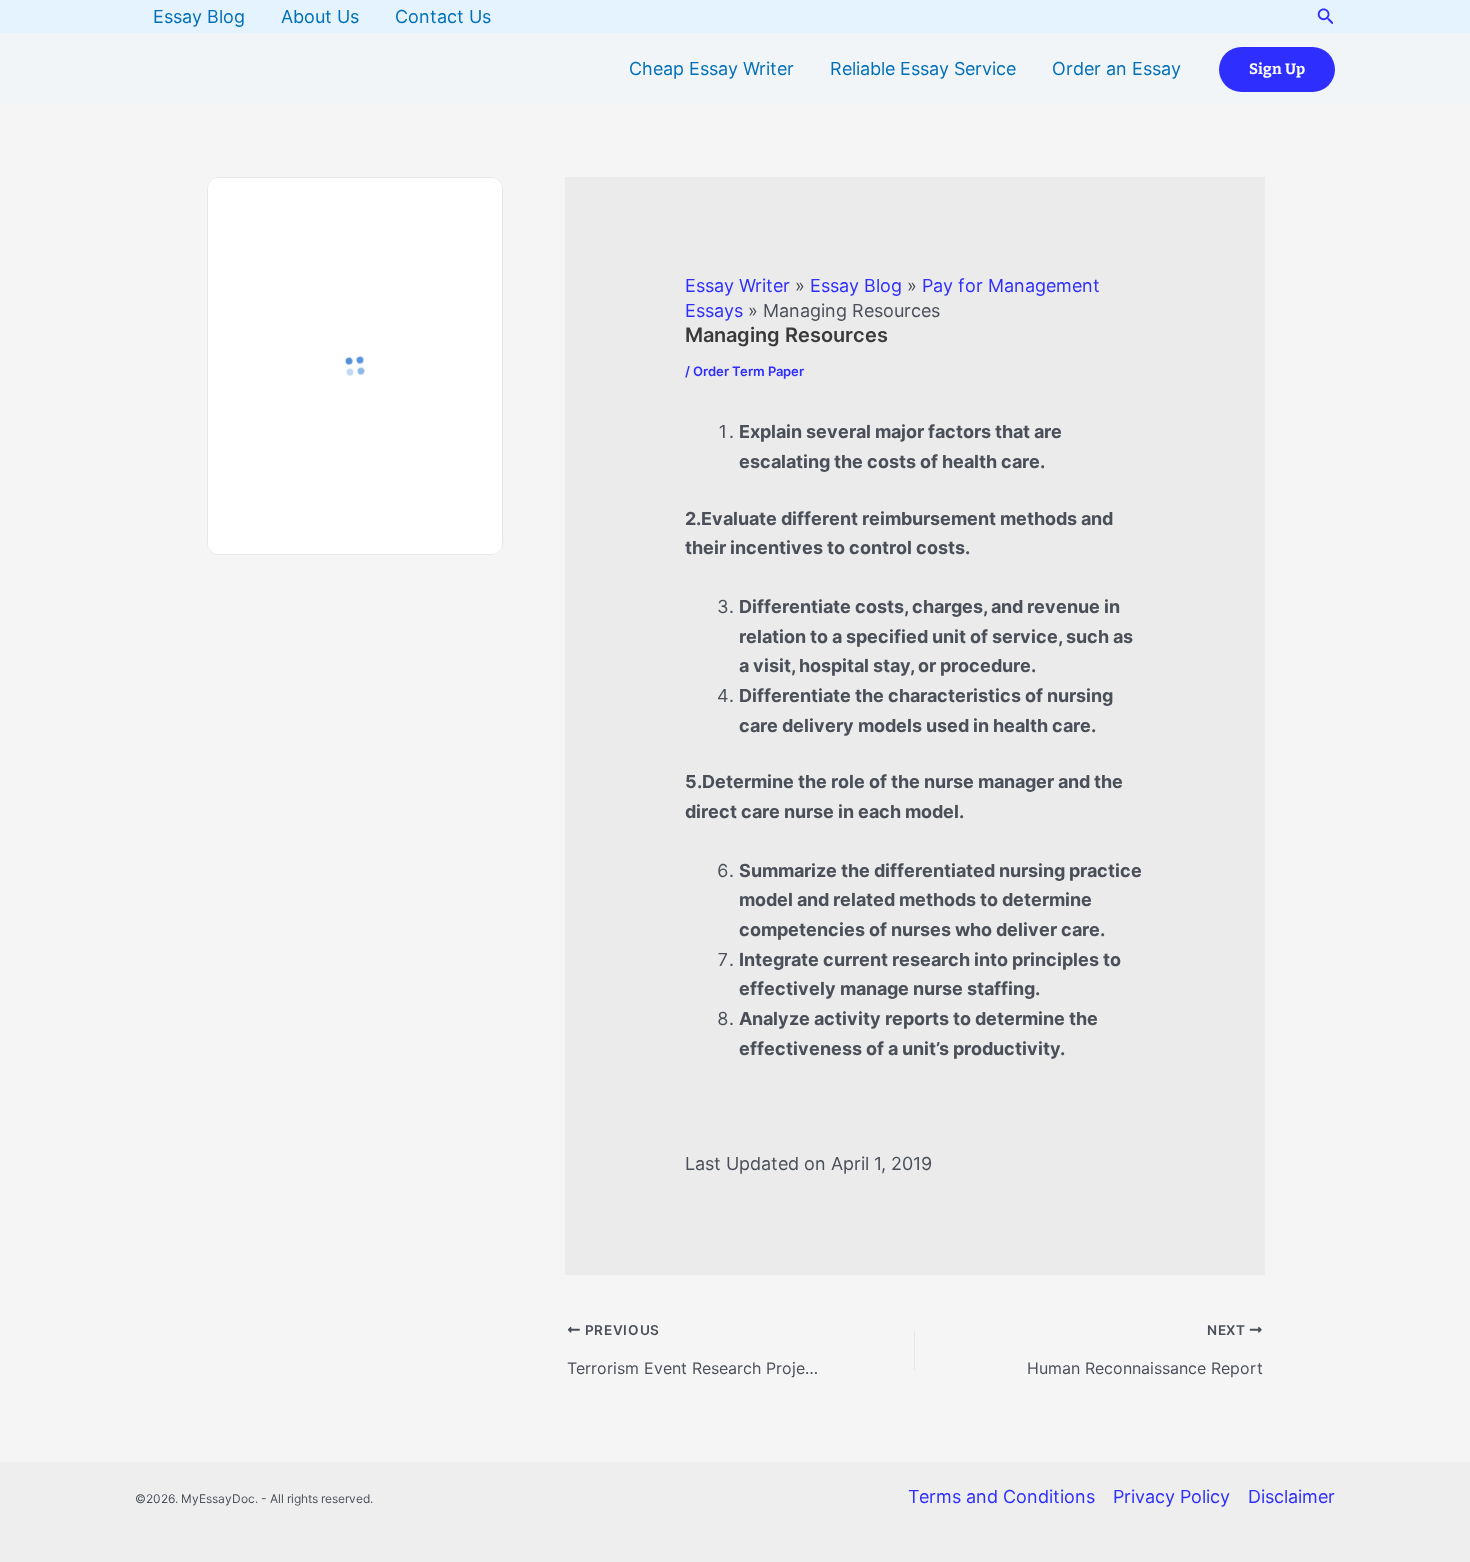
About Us (320, 16)
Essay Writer (737, 285)
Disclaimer (1291, 1496)
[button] (1326, 16)
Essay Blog (199, 16)
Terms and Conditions (1001, 1496)
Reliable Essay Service (923, 68)
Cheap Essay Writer (711, 68)
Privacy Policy (1171, 1496)
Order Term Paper (748, 371)
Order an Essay (1116, 68)
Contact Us (443, 16)
